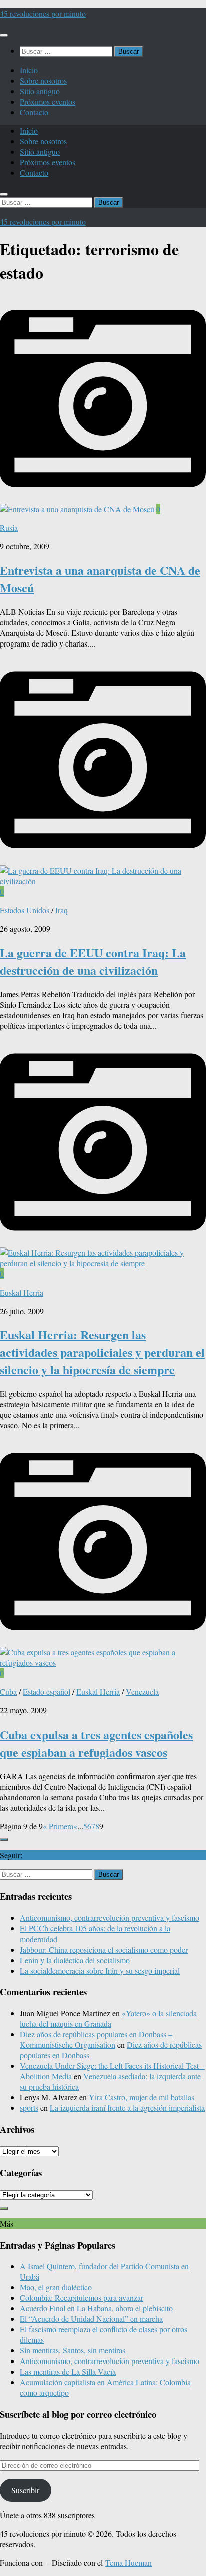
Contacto (34, 112)
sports (29, 2108)
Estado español (47, 1692)
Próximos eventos (48, 101)
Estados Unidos (25, 910)
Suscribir (25, 2490)
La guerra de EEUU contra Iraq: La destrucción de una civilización (93, 961)
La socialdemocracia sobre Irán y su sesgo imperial (100, 1970)
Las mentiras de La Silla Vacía (68, 2371)
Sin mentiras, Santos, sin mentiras (73, 2350)
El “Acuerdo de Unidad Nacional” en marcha (91, 2319)
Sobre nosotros (43, 80)
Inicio (29, 70)
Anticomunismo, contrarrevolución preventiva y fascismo (110, 1918)
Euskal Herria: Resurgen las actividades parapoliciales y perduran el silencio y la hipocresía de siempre (102, 1352)
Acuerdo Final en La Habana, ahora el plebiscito (96, 2308)
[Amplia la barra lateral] (4, 1840)
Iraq (62, 910)
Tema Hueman (129, 2563)
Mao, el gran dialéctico (56, 2287)
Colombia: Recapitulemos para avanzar (82, 2298)
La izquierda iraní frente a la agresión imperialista (127, 2108)
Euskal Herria (22, 1292)
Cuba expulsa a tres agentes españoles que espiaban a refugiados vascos (96, 1743)
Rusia (9, 527)
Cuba (8, 1692)
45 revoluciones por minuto (43, 13)
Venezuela (142, 1692)
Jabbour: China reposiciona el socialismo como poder (104, 1949)
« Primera (58, 1826)
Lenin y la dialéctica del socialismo (75, 1960)
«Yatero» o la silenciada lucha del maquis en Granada (108, 2018)
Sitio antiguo (40, 91)
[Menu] (4, 35)
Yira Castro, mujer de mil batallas (142, 2097)
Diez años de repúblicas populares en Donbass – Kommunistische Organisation (96, 2039)
